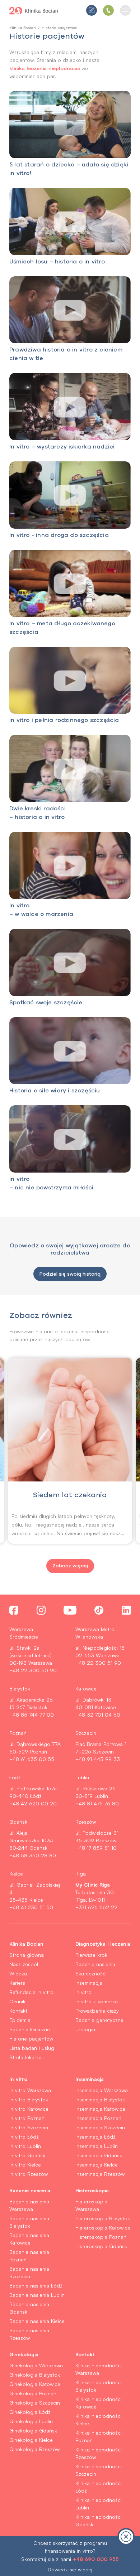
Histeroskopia (92, 2190)
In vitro (83, 1992)
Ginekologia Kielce (31, 2440)
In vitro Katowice (29, 2109)
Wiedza (18, 1973)
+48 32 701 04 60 (98, 1715)
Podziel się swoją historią (70, 1274)
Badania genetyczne (99, 2020)
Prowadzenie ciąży (97, 2011)
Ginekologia (24, 2354)
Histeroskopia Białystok (103, 2218)
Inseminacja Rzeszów (100, 2174)
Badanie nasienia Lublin (37, 2295)
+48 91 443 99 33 (98, 1759)
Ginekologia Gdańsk (33, 2431)
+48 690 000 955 (96, 2559)
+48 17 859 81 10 (96, 1848)
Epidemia (20, 2020)
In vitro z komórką (97, 2001)
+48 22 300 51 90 (98, 1663)
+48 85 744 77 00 (32, 1715)
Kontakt (18, 2011)
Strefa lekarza (25, 2057)
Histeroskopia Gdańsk (101, 2246)
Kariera (17, 1983)
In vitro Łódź (24, 2137)
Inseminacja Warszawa (102, 2090)
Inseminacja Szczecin (100, 2127)
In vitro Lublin (25, 2146)
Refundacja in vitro (31, 1992)
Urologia (85, 2029)
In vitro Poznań (27, 2118)
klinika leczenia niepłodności (45, 68)
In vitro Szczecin (29, 2127)
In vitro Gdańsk (27, 2155)
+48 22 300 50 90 (33, 1670)
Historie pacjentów (31, 2039)
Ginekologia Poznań (33, 2393)
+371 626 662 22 (96, 1907)
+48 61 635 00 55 (32, 1759)
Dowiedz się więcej (70, 2569)
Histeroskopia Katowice (103, 2228)
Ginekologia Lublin (31, 2421)
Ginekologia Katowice (35, 2384)
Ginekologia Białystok (35, 2375)
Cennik (17, 2001)
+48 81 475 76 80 (97, 1803)
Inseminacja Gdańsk (99, 2155)
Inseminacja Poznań (98, 2118)
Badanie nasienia (95, 1964)
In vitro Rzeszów (29, 2174)
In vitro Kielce (25, 2165)
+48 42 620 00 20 (33, 1803)
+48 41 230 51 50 (31, 1907)
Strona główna (27, 1955)
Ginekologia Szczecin (35, 2403)
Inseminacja (89, 1983)
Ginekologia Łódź (30, 2412)
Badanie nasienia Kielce (37, 2321)
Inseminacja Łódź (95, 2137)
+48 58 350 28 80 (33, 1855)
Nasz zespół (24, 1964)
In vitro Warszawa (30, 2090)
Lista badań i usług (32, 2048)
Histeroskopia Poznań (101, 2237)
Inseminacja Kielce (97, 2165)
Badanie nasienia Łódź (36, 2286)
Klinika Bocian (23, 28)
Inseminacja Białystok (100, 2099)
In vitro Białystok (29, 2099)
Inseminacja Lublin (97, 2146)
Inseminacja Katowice (100, 2109)
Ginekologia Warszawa (36, 2365)
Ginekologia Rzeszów (34, 2449)
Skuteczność (90, 1973)
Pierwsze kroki (92, 1955)
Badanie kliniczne (30, 2029)
